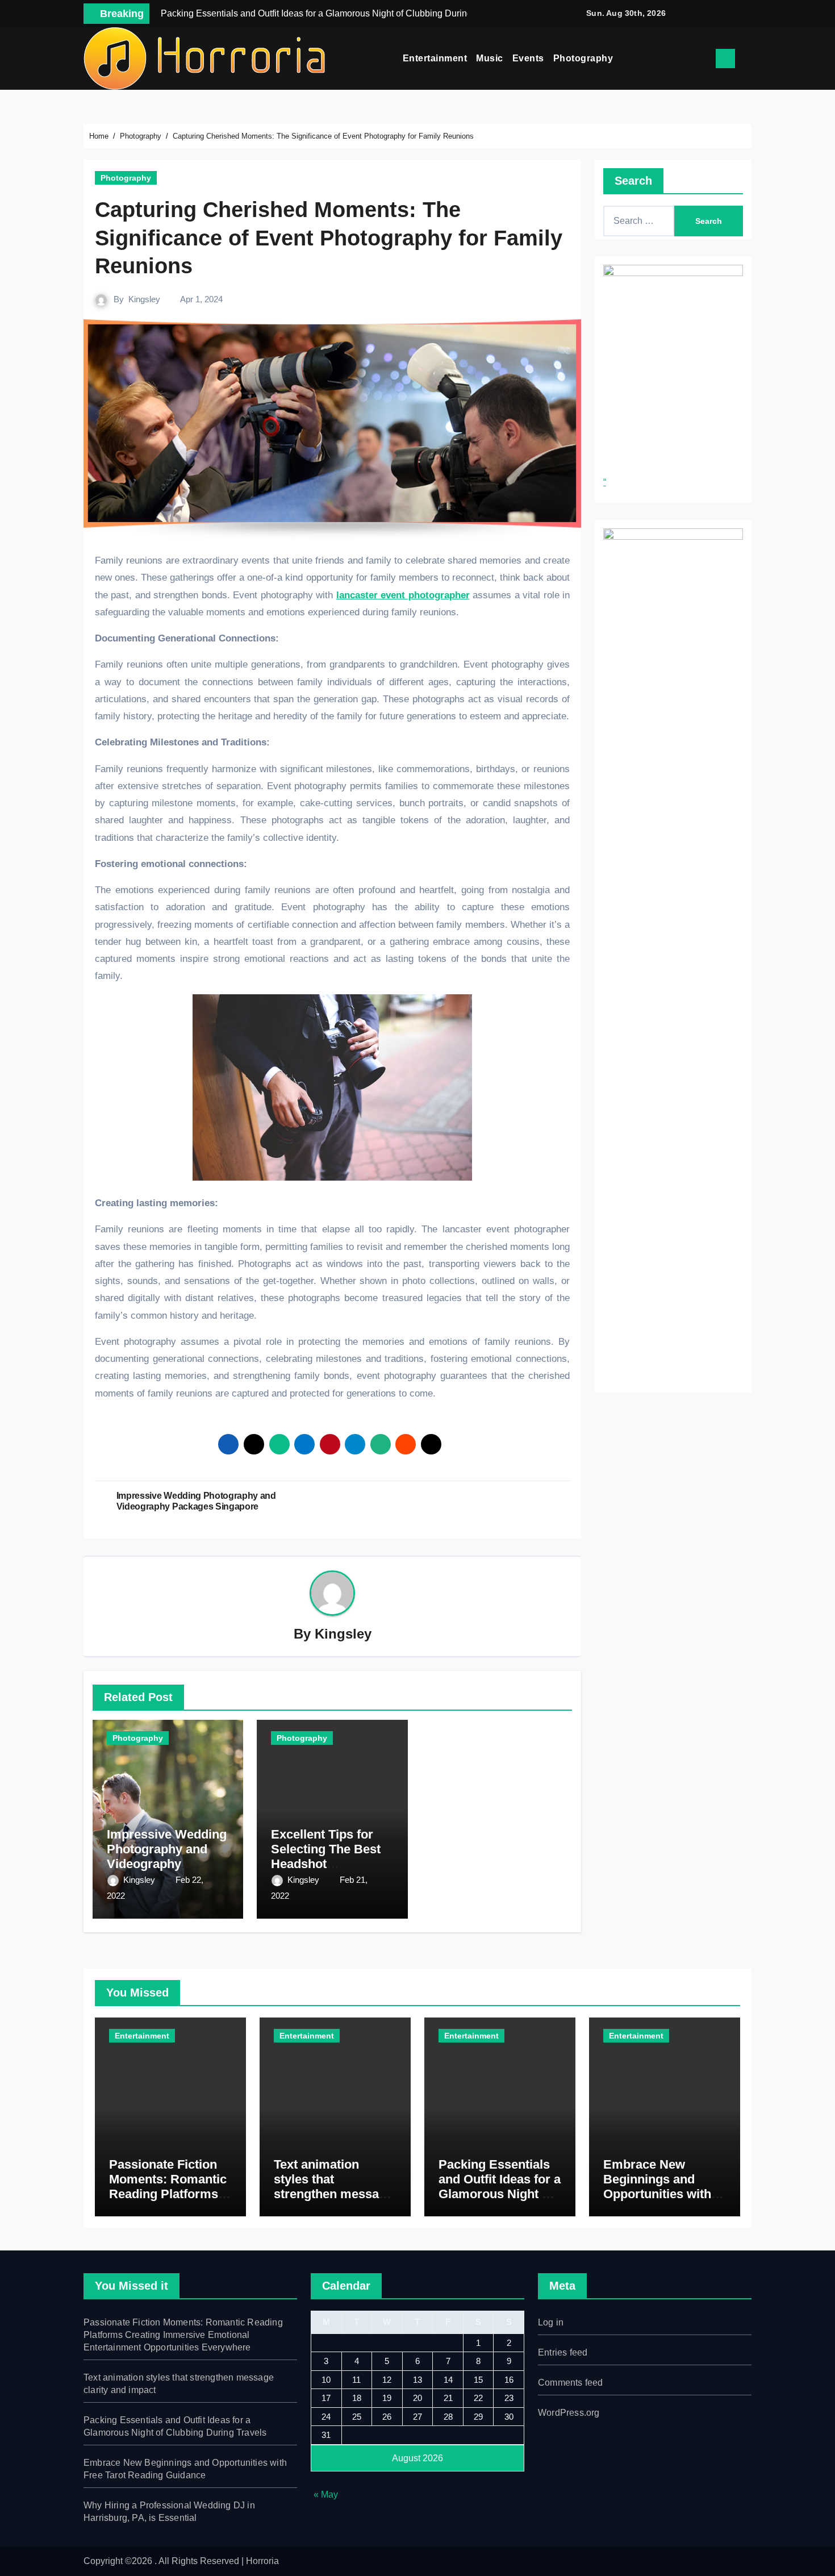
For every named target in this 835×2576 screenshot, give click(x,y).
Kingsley (144, 299)
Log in (551, 2322)
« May (326, 2494)
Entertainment (435, 58)
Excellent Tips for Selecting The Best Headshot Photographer (326, 1857)
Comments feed (571, 2383)
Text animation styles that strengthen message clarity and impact (333, 2187)
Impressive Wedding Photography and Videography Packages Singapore (167, 1857)
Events (528, 58)
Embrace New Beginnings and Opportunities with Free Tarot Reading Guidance (659, 2194)
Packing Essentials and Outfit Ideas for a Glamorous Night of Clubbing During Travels (500, 2194)
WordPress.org (569, 2413)
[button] (748, 59)
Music (490, 58)
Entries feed (563, 2352)
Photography (583, 58)
